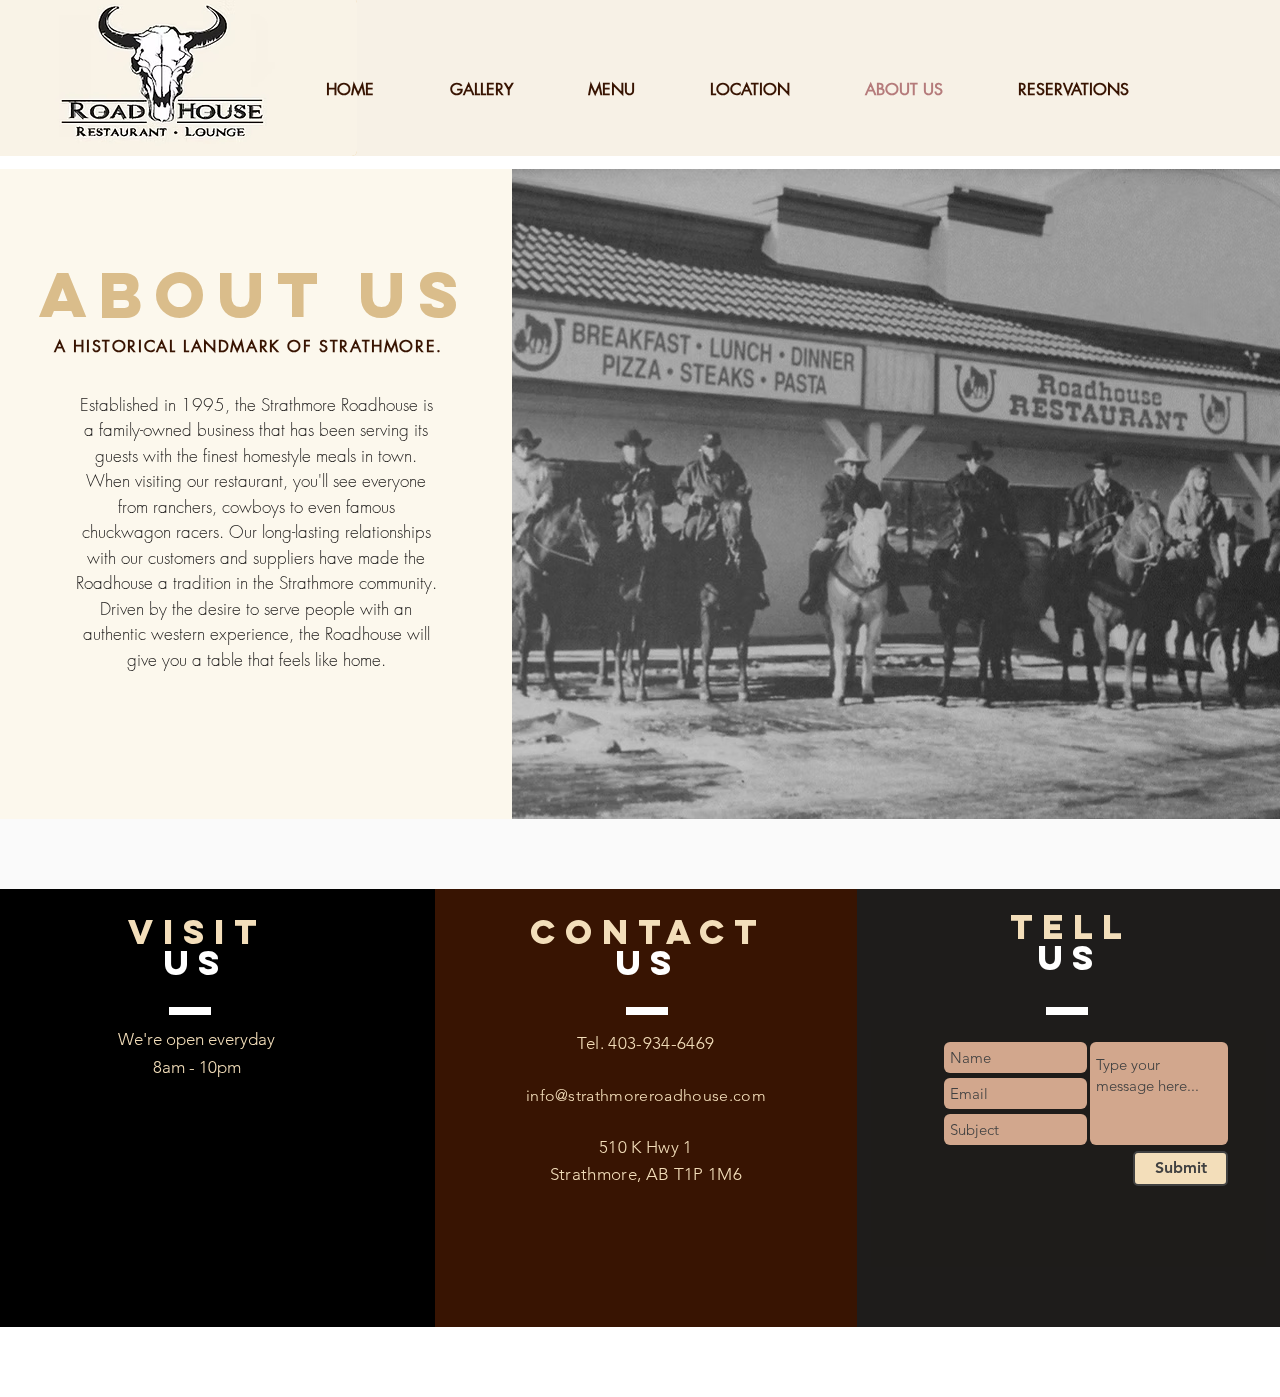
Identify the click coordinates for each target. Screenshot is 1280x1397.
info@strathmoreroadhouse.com (646, 1095)
